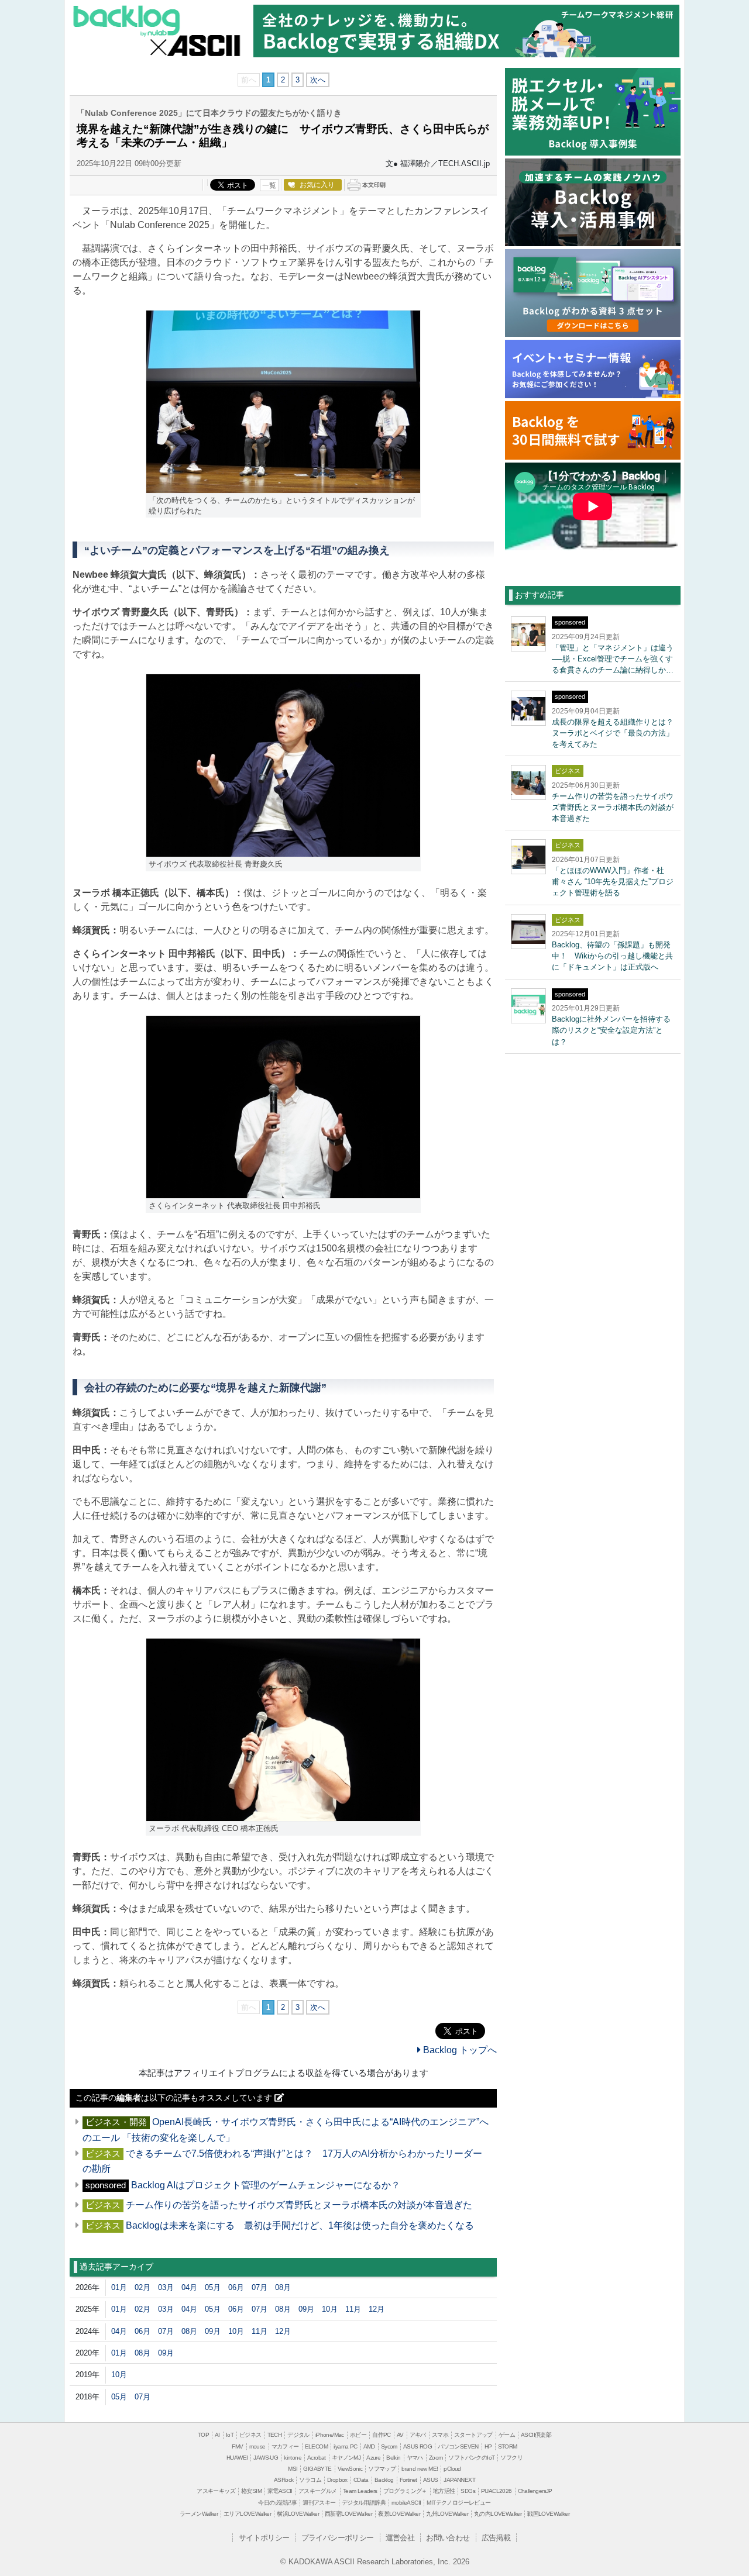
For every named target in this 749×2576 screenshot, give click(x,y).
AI (217, 2435)
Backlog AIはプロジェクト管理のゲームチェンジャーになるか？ (270, 2185)
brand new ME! (420, 2469)
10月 (330, 2309)
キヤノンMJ (346, 2458)
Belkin (393, 2458)
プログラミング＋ (405, 2491)
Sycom (389, 2446)
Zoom (436, 2458)
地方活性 (444, 2491)
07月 (260, 2287)
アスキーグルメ (318, 2491)
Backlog (128, 22)
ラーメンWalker (199, 2514)
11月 (353, 2309)
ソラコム (310, 2480)
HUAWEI (237, 2458)
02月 (142, 2287)
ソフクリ (511, 2458)
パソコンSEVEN (458, 2446)
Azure (373, 2458)
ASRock (284, 2480)
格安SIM (251, 2491)
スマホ (440, 2435)
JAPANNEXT (459, 2480)
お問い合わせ (448, 2538)
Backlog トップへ (459, 2050)
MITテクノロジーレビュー (458, 2503)
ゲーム (507, 2435)
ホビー (358, 2435)
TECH (275, 2435)
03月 (166, 2287)
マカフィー (285, 2446)
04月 (189, 2287)
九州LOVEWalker (447, 2514)
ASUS (431, 2480)
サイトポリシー (264, 2538)
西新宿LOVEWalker (348, 2514)
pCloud (452, 2469)
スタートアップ (473, 2435)
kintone (293, 2458)
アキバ (418, 2435)
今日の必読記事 (277, 2503)
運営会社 (400, 2538)
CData (361, 2480)
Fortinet (408, 2480)
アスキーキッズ (216, 2491)
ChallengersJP (535, 2491)
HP (488, 2446)
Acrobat (317, 2458)
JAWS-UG (266, 2458)
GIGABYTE (317, 2469)
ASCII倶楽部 (536, 2435)
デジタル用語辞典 (364, 2503)
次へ (318, 80)
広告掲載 (496, 2538)
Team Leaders (360, 2491)
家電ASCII (280, 2491)
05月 (213, 2287)
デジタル (298, 2435)
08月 (283, 2287)
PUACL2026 (497, 2491)
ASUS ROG (418, 2446)
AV (400, 2435)
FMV (237, 2446)
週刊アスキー (319, 2503)
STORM (508, 2446)
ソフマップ (382, 2469)
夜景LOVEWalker (399, 2514)
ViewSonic (350, 2469)
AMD (369, 2446)
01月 (119, 2287)
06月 (236, 2287)
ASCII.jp (205, 46)
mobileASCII (406, 2503)
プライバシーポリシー (338, 2538)
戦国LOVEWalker (548, 2514)
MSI (293, 2469)
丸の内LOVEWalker (498, 2514)
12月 (377, 2309)
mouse (257, 2446)
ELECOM (316, 2446)
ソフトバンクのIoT (471, 2458)
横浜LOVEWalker (298, 2514)
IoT (230, 2435)
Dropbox (337, 2480)
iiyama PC (346, 2446)
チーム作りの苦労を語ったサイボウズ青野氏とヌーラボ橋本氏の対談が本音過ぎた (299, 2205)
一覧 (269, 185)
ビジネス (250, 2435)
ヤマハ (415, 2458)
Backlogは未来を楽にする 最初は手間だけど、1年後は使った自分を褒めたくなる (300, 2225)
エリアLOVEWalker (247, 2514)
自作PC (382, 2435)
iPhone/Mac (330, 2435)
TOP (203, 2435)
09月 (306, 2309)
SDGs (468, 2491)
